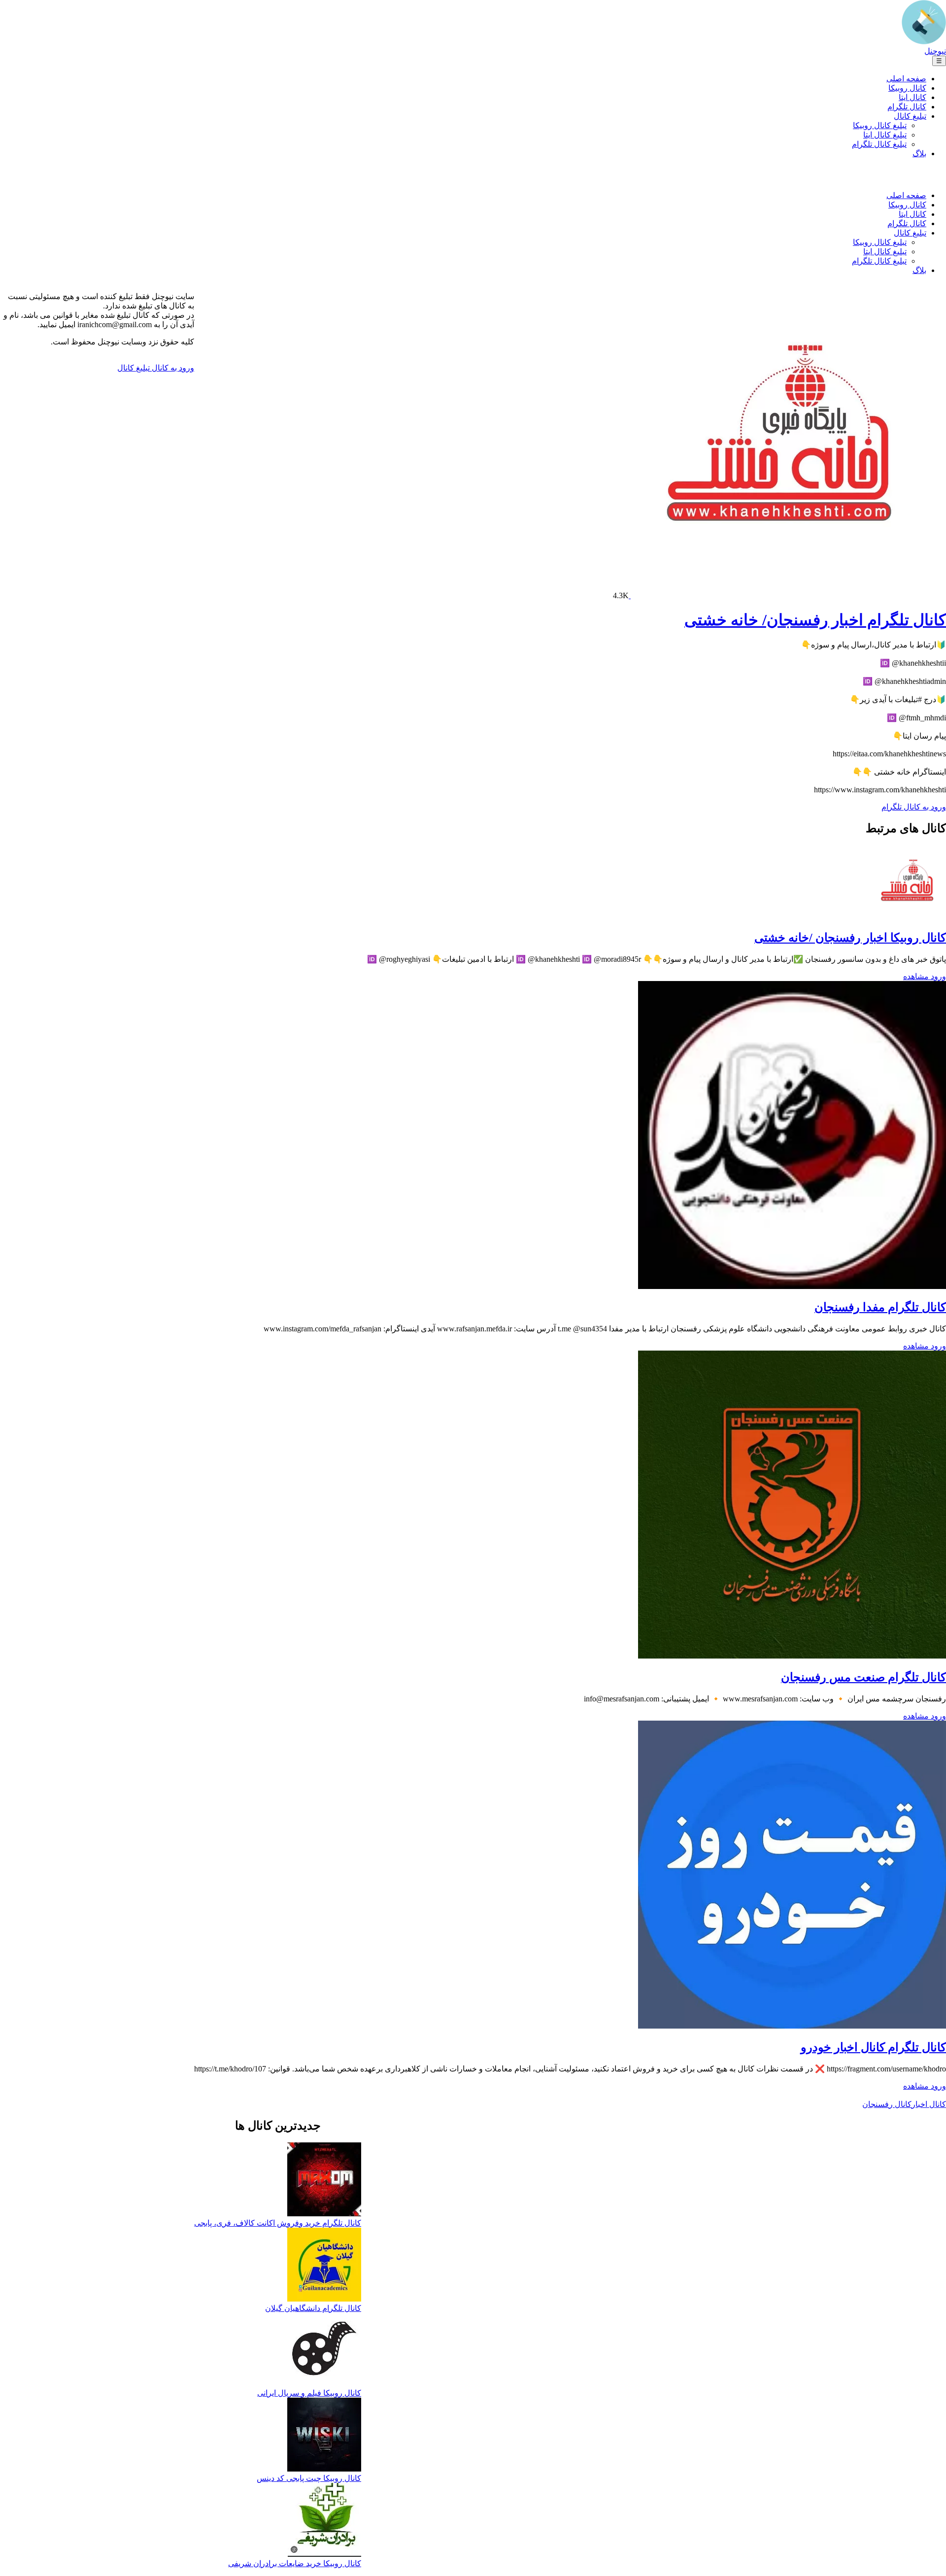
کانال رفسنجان (887, 2104)
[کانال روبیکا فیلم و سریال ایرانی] (324, 2351)
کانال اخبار (929, 2104)
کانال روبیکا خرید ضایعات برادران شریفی (295, 2563)
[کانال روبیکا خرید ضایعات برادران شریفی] (324, 2521)
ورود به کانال (172, 368)
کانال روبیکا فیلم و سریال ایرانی (309, 2393)
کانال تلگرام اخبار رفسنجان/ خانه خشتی (815, 620)
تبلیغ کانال (910, 116)
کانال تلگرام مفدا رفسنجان (880, 1307)
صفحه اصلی (906, 79)
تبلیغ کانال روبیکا (880, 125)
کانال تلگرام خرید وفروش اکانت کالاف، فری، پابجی (278, 2223)
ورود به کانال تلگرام (914, 807)
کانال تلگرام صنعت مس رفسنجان (863, 1677)
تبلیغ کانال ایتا (885, 135)
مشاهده (916, 976)
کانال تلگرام (907, 107)
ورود (937, 976)
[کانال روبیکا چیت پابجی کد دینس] (324, 2436)
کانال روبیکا (907, 88)
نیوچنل (935, 51)
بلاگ (919, 153)
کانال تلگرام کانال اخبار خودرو (873, 2047)
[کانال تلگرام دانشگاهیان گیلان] (324, 2266)
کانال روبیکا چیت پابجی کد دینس (309, 2478)
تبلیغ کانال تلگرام (879, 144)
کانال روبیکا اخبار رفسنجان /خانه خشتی (850, 938)
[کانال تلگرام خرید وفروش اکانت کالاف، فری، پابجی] (324, 2180)
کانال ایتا (912, 97)
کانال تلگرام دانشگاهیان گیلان (313, 2308)
